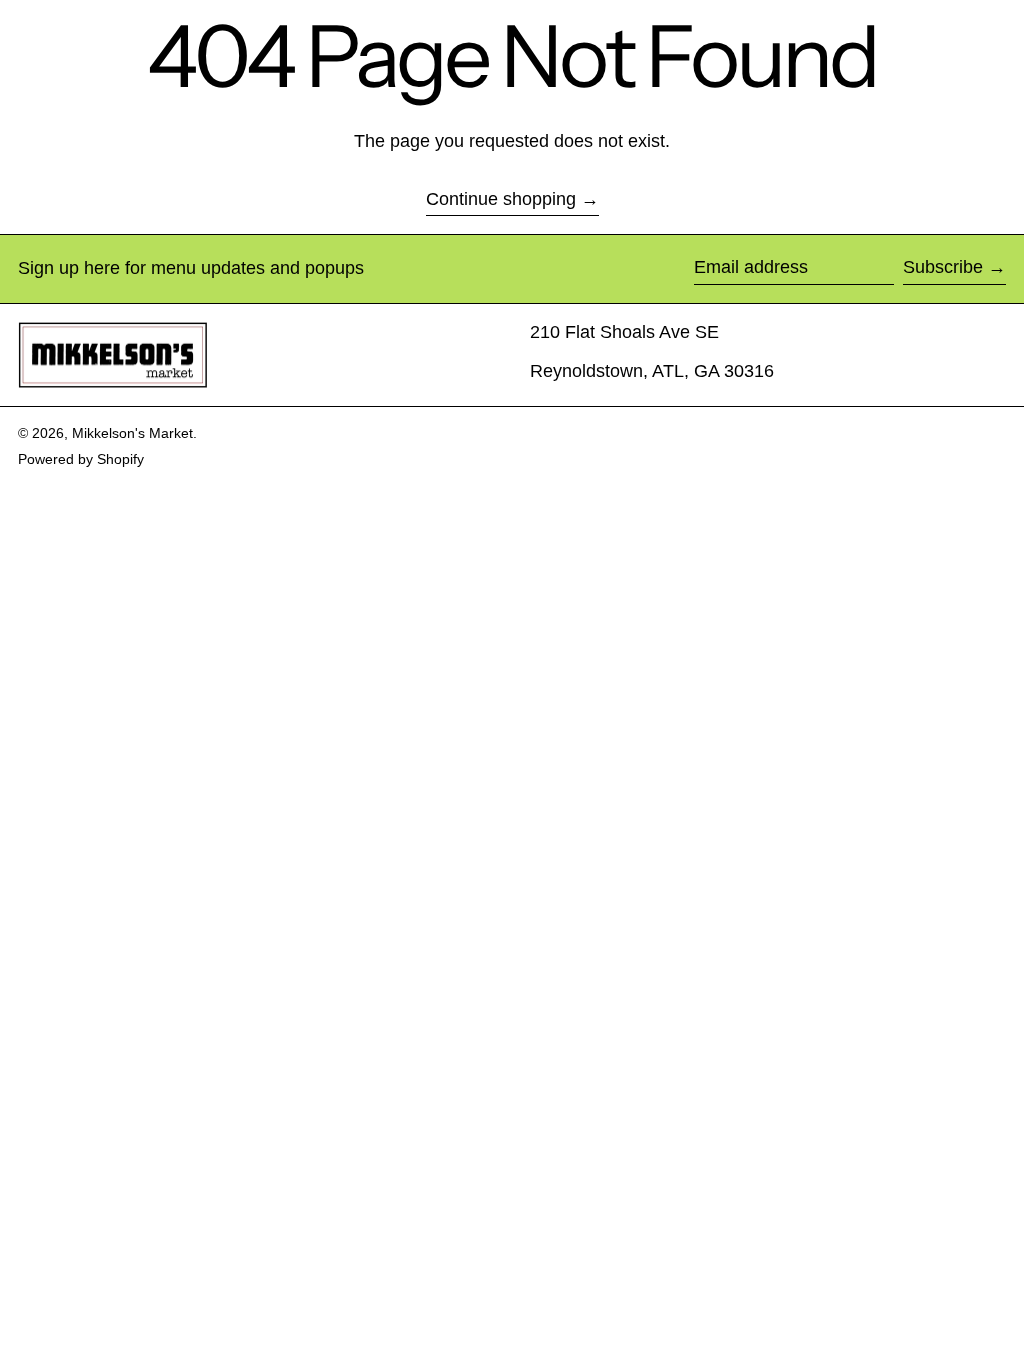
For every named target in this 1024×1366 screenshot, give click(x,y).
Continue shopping (501, 199)
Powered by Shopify (81, 459)
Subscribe (943, 267)
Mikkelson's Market (132, 433)
